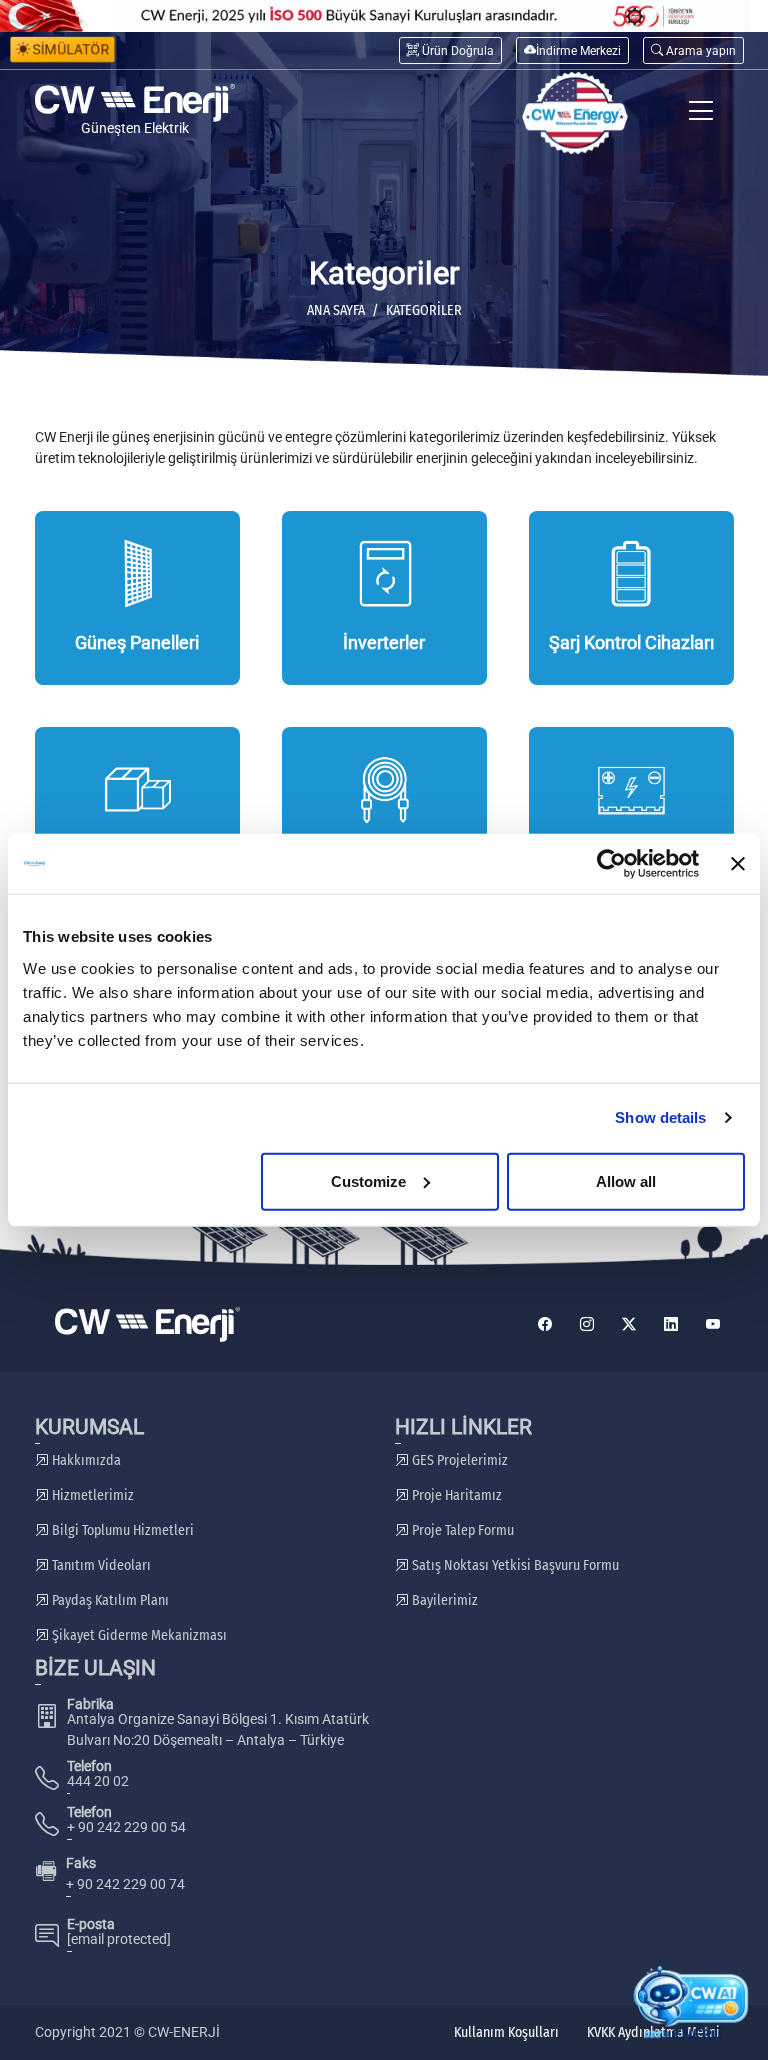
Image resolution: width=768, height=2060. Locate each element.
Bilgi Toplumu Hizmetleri (121, 1530)
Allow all (626, 1180)
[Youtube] (713, 1324)
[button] (693, 50)
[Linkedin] (671, 1324)
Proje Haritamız (455, 1495)
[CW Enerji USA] (575, 113)
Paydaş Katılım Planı (109, 1600)
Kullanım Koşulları (506, 2032)
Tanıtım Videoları (100, 1565)
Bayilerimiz (443, 1600)
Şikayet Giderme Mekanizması (138, 1635)
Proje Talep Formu (461, 1530)
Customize (368, 1180)
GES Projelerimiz (458, 1460)
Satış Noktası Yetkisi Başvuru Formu (514, 1565)
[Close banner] (738, 864)
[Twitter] (629, 1324)
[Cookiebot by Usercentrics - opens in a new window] (611, 864)
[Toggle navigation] (701, 113)
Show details (660, 1117)
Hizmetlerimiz (91, 1495)
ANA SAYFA (336, 310)
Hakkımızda (85, 1460)
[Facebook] (545, 1324)
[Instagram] (587, 1324)
